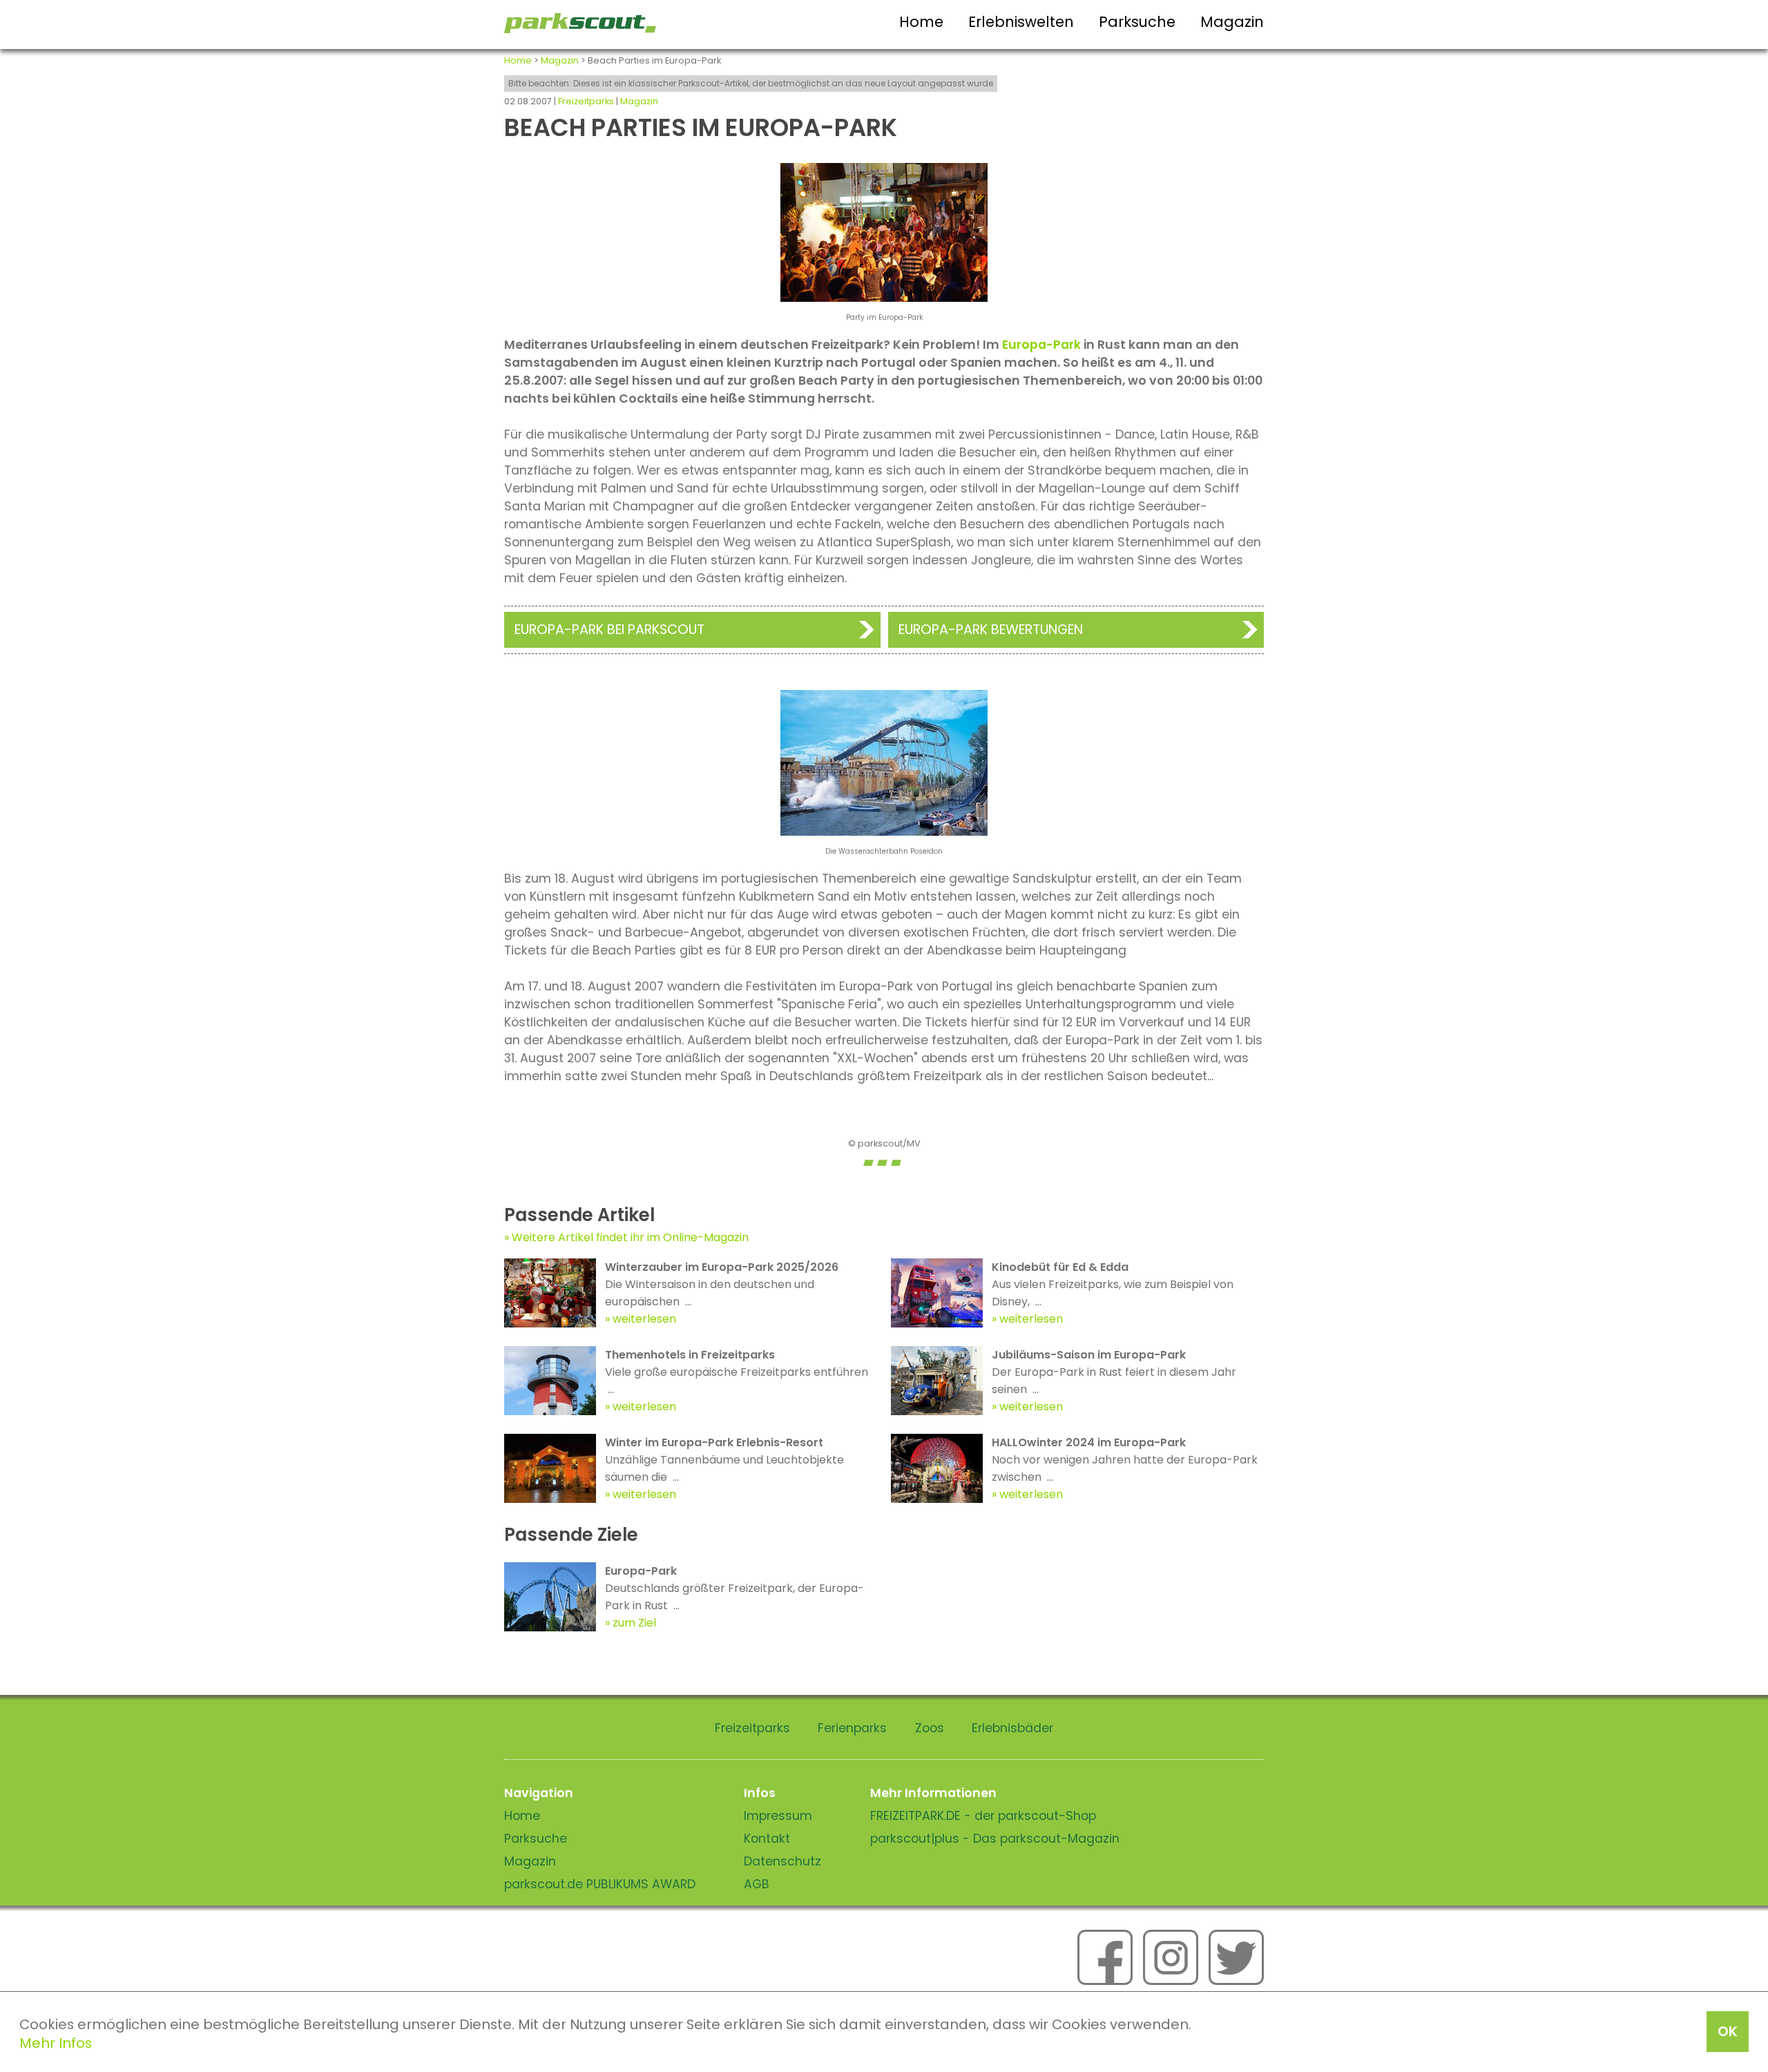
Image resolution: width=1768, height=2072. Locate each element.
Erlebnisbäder (1012, 1728)
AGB (757, 1884)
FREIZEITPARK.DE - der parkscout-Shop (983, 1816)
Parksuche (1137, 22)
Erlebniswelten (1021, 22)
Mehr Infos (56, 2043)
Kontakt (767, 1839)
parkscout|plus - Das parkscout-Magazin (995, 1839)
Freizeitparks (586, 101)
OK (1728, 2031)
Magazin (1232, 22)
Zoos (930, 1728)
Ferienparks (852, 1728)
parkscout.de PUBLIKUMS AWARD (600, 1884)
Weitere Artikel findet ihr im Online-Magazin (630, 1237)
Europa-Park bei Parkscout (609, 630)
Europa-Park (1041, 345)
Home (921, 22)
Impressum (778, 1816)
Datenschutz (782, 1861)
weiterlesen (644, 1319)
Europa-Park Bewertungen (991, 630)
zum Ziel (634, 1623)
